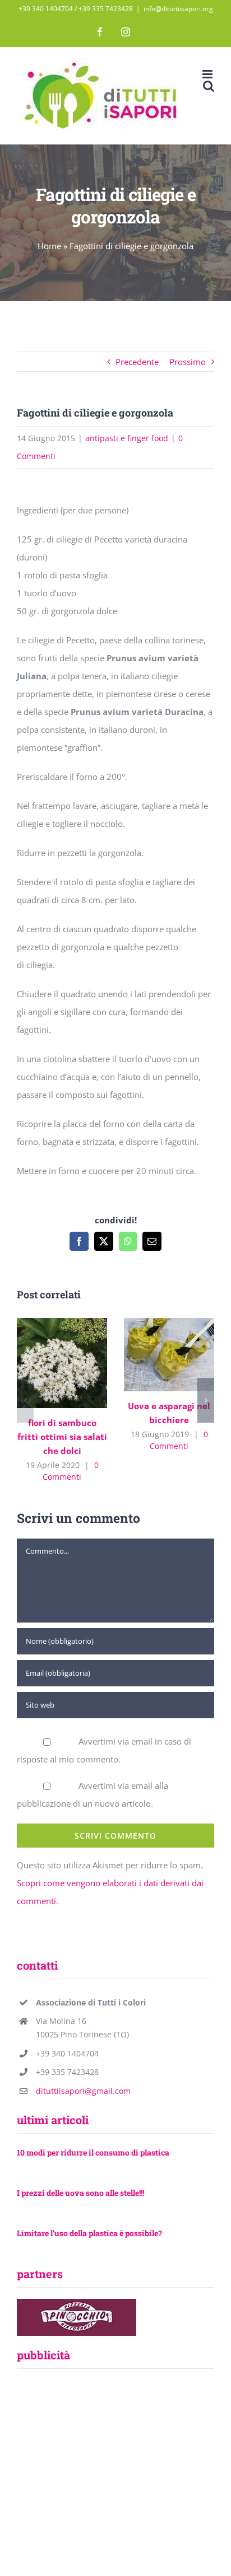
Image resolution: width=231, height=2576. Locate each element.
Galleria (78, 1363)
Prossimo (188, 362)
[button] (25, 1400)
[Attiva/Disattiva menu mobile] (208, 74)
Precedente (137, 362)
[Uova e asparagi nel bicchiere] (169, 1355)
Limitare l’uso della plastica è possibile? (89, 2233)
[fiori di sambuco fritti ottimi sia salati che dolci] (62, 1363)
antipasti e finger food (127, 438)
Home (49, 246)
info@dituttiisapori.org (178, 9)
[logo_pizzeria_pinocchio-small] (77, 2303)
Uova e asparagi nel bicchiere (153, 1355)
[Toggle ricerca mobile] (209, 86)
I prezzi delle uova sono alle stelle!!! (80, 2193)
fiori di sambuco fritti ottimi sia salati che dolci (46, 1363)
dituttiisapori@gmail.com (83, 2091)
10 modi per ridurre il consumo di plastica (93, 2152)
